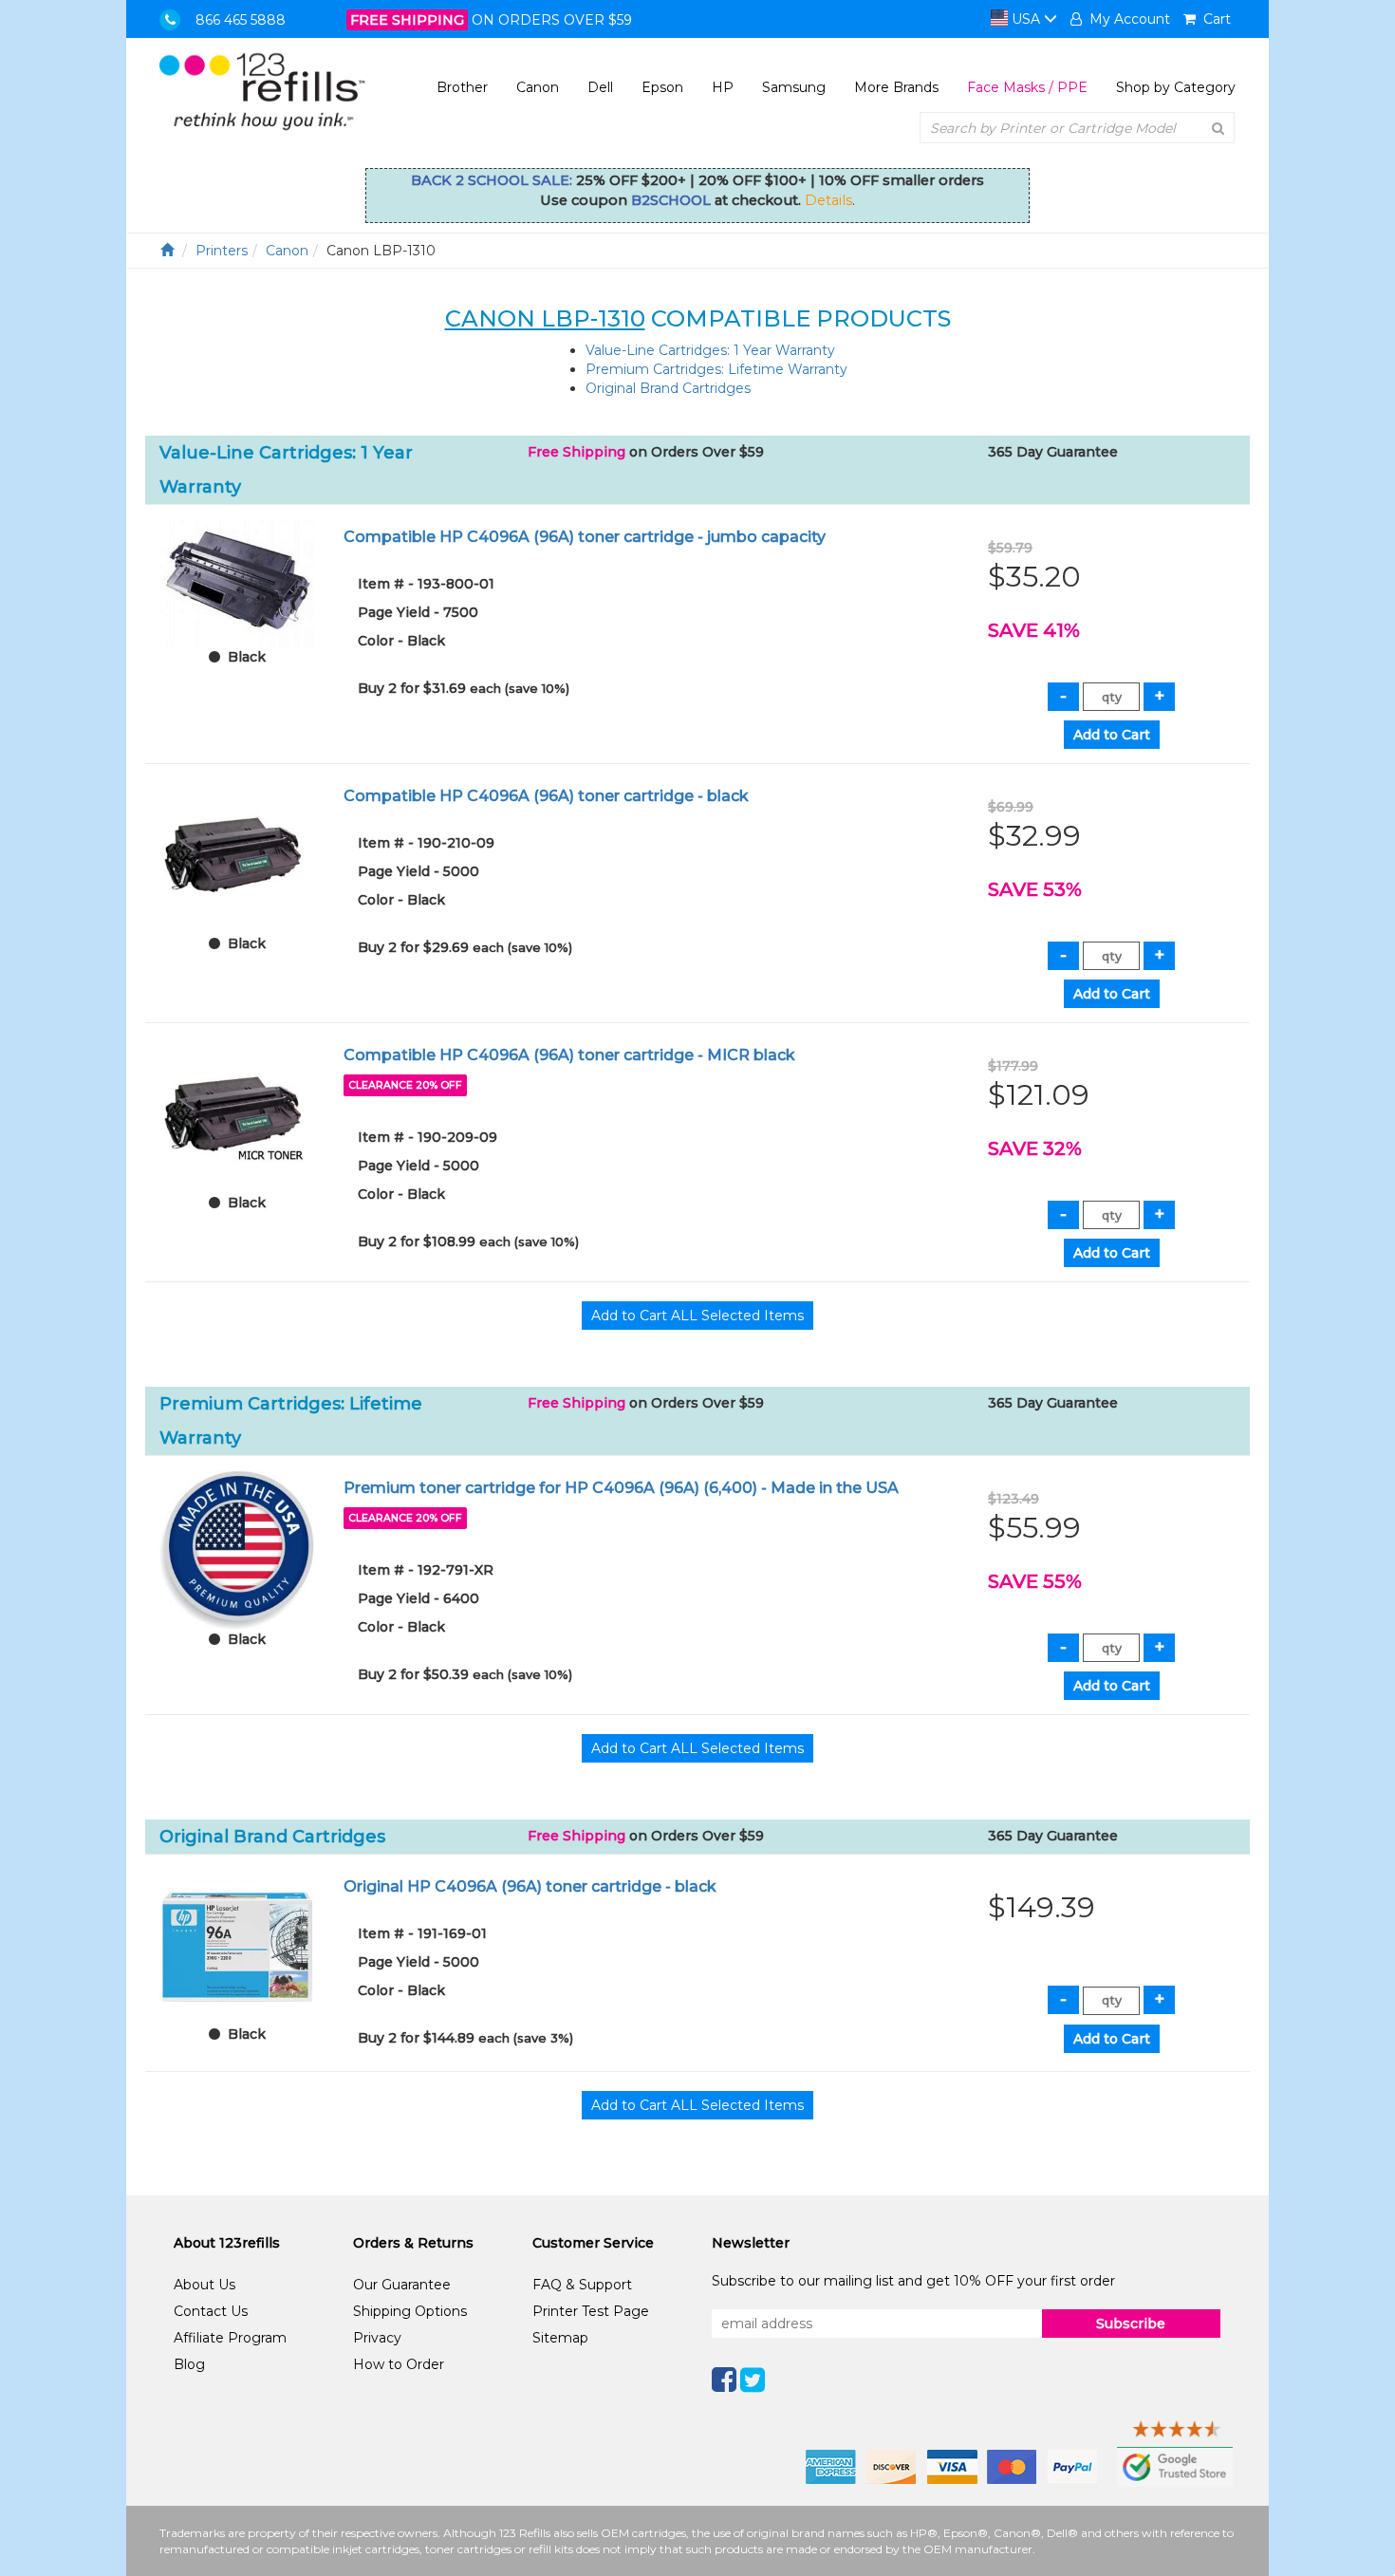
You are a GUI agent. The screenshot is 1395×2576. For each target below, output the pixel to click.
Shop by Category (1176, 87)
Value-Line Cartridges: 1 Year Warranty (710, 350)
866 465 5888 (241, 20)
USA (1026, 19)
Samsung (794, 87)
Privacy (377, 2338)
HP (723, 87)
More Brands (896, 87)
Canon (538, 87)
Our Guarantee (402, 2285)
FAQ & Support (582, 2285)
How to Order (399, 2364)
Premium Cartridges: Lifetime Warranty (716, 369)
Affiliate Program (230, 2338)
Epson (662, 87)
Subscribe (1131, 2324)
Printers (222, 251)
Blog (189, 2364)
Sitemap (560, 2338)
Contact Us (211, 2311)
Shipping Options (410, 2311)
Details (828, 200)
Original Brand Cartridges (668, 388)
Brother (462, 87)
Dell (600, 87)
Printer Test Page (591, 2311)
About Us (205, 2285)
